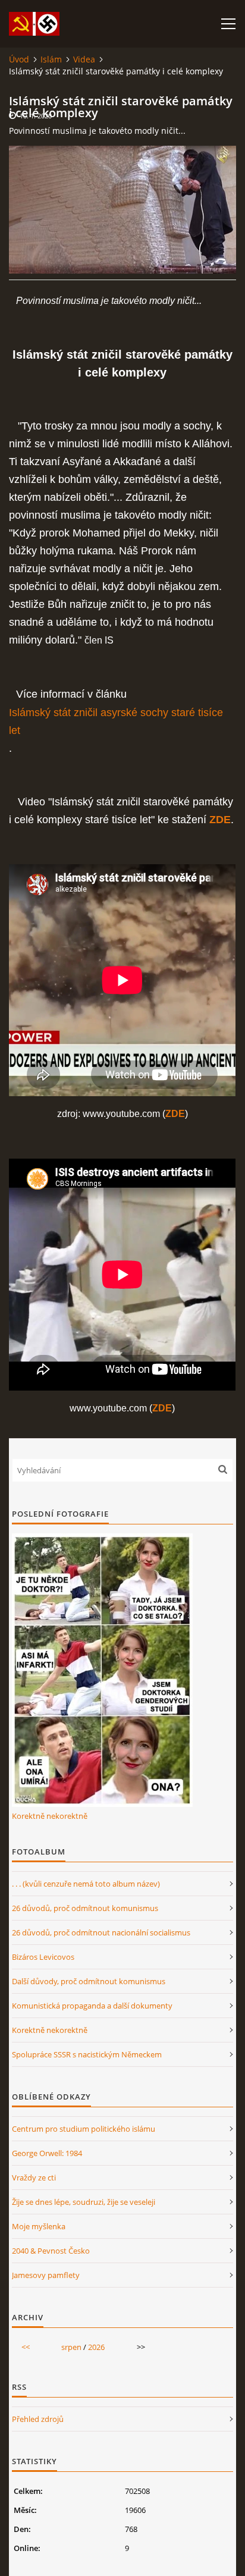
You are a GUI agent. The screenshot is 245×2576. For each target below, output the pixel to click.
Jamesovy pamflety (46, 2275)
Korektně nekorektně (50, 1816)
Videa (84, 59)
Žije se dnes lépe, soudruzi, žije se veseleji (84, 2202)
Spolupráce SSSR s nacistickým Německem (87, 2054)
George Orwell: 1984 (47, 2153)
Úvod (19, 59)
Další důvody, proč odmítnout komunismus (89, 1981)
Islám (51, 59)
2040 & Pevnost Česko (51, 2251)
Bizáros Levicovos (43, 1957)
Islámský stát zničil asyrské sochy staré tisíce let (116, 721)
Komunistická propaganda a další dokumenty (92, 2006)
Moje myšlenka (39, 2226)
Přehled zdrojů (38, 2419)
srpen (71, 2347)
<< (26, 2347)
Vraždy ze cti (34, 2177)
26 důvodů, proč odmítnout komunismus (85, 1908)
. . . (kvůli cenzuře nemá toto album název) (86, 1884)
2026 (96, 2347)
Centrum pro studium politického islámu (84, 2129)
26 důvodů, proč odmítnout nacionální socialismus (101, 1932)
